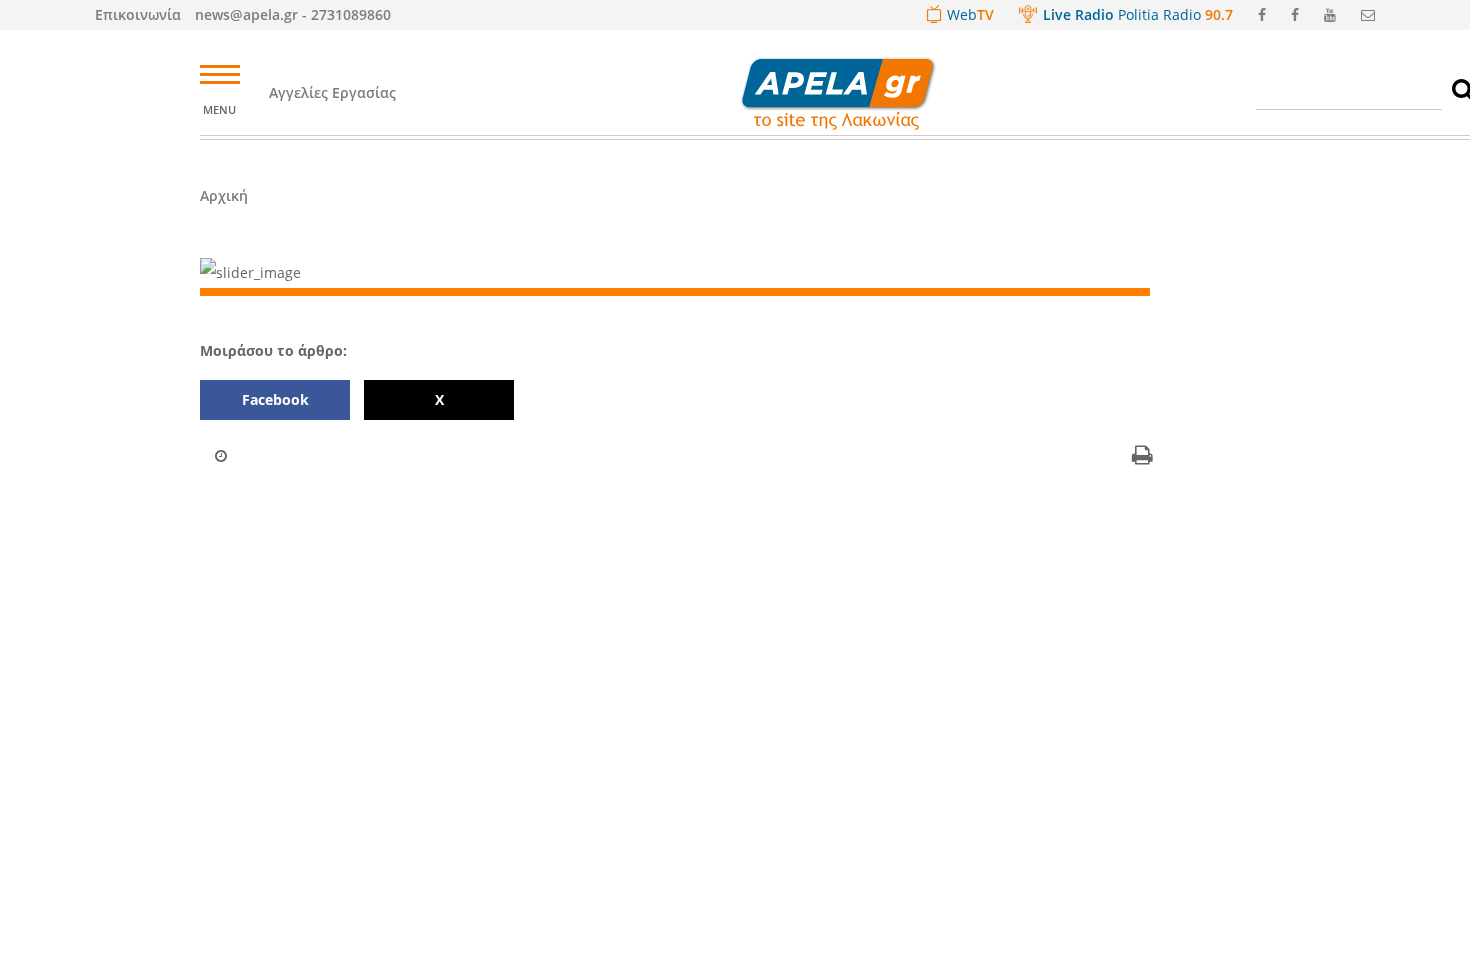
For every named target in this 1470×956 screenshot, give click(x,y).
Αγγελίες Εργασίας (332, 92)
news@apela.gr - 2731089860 (293, 14)
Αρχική (224, 195)
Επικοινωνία (138, 14)
